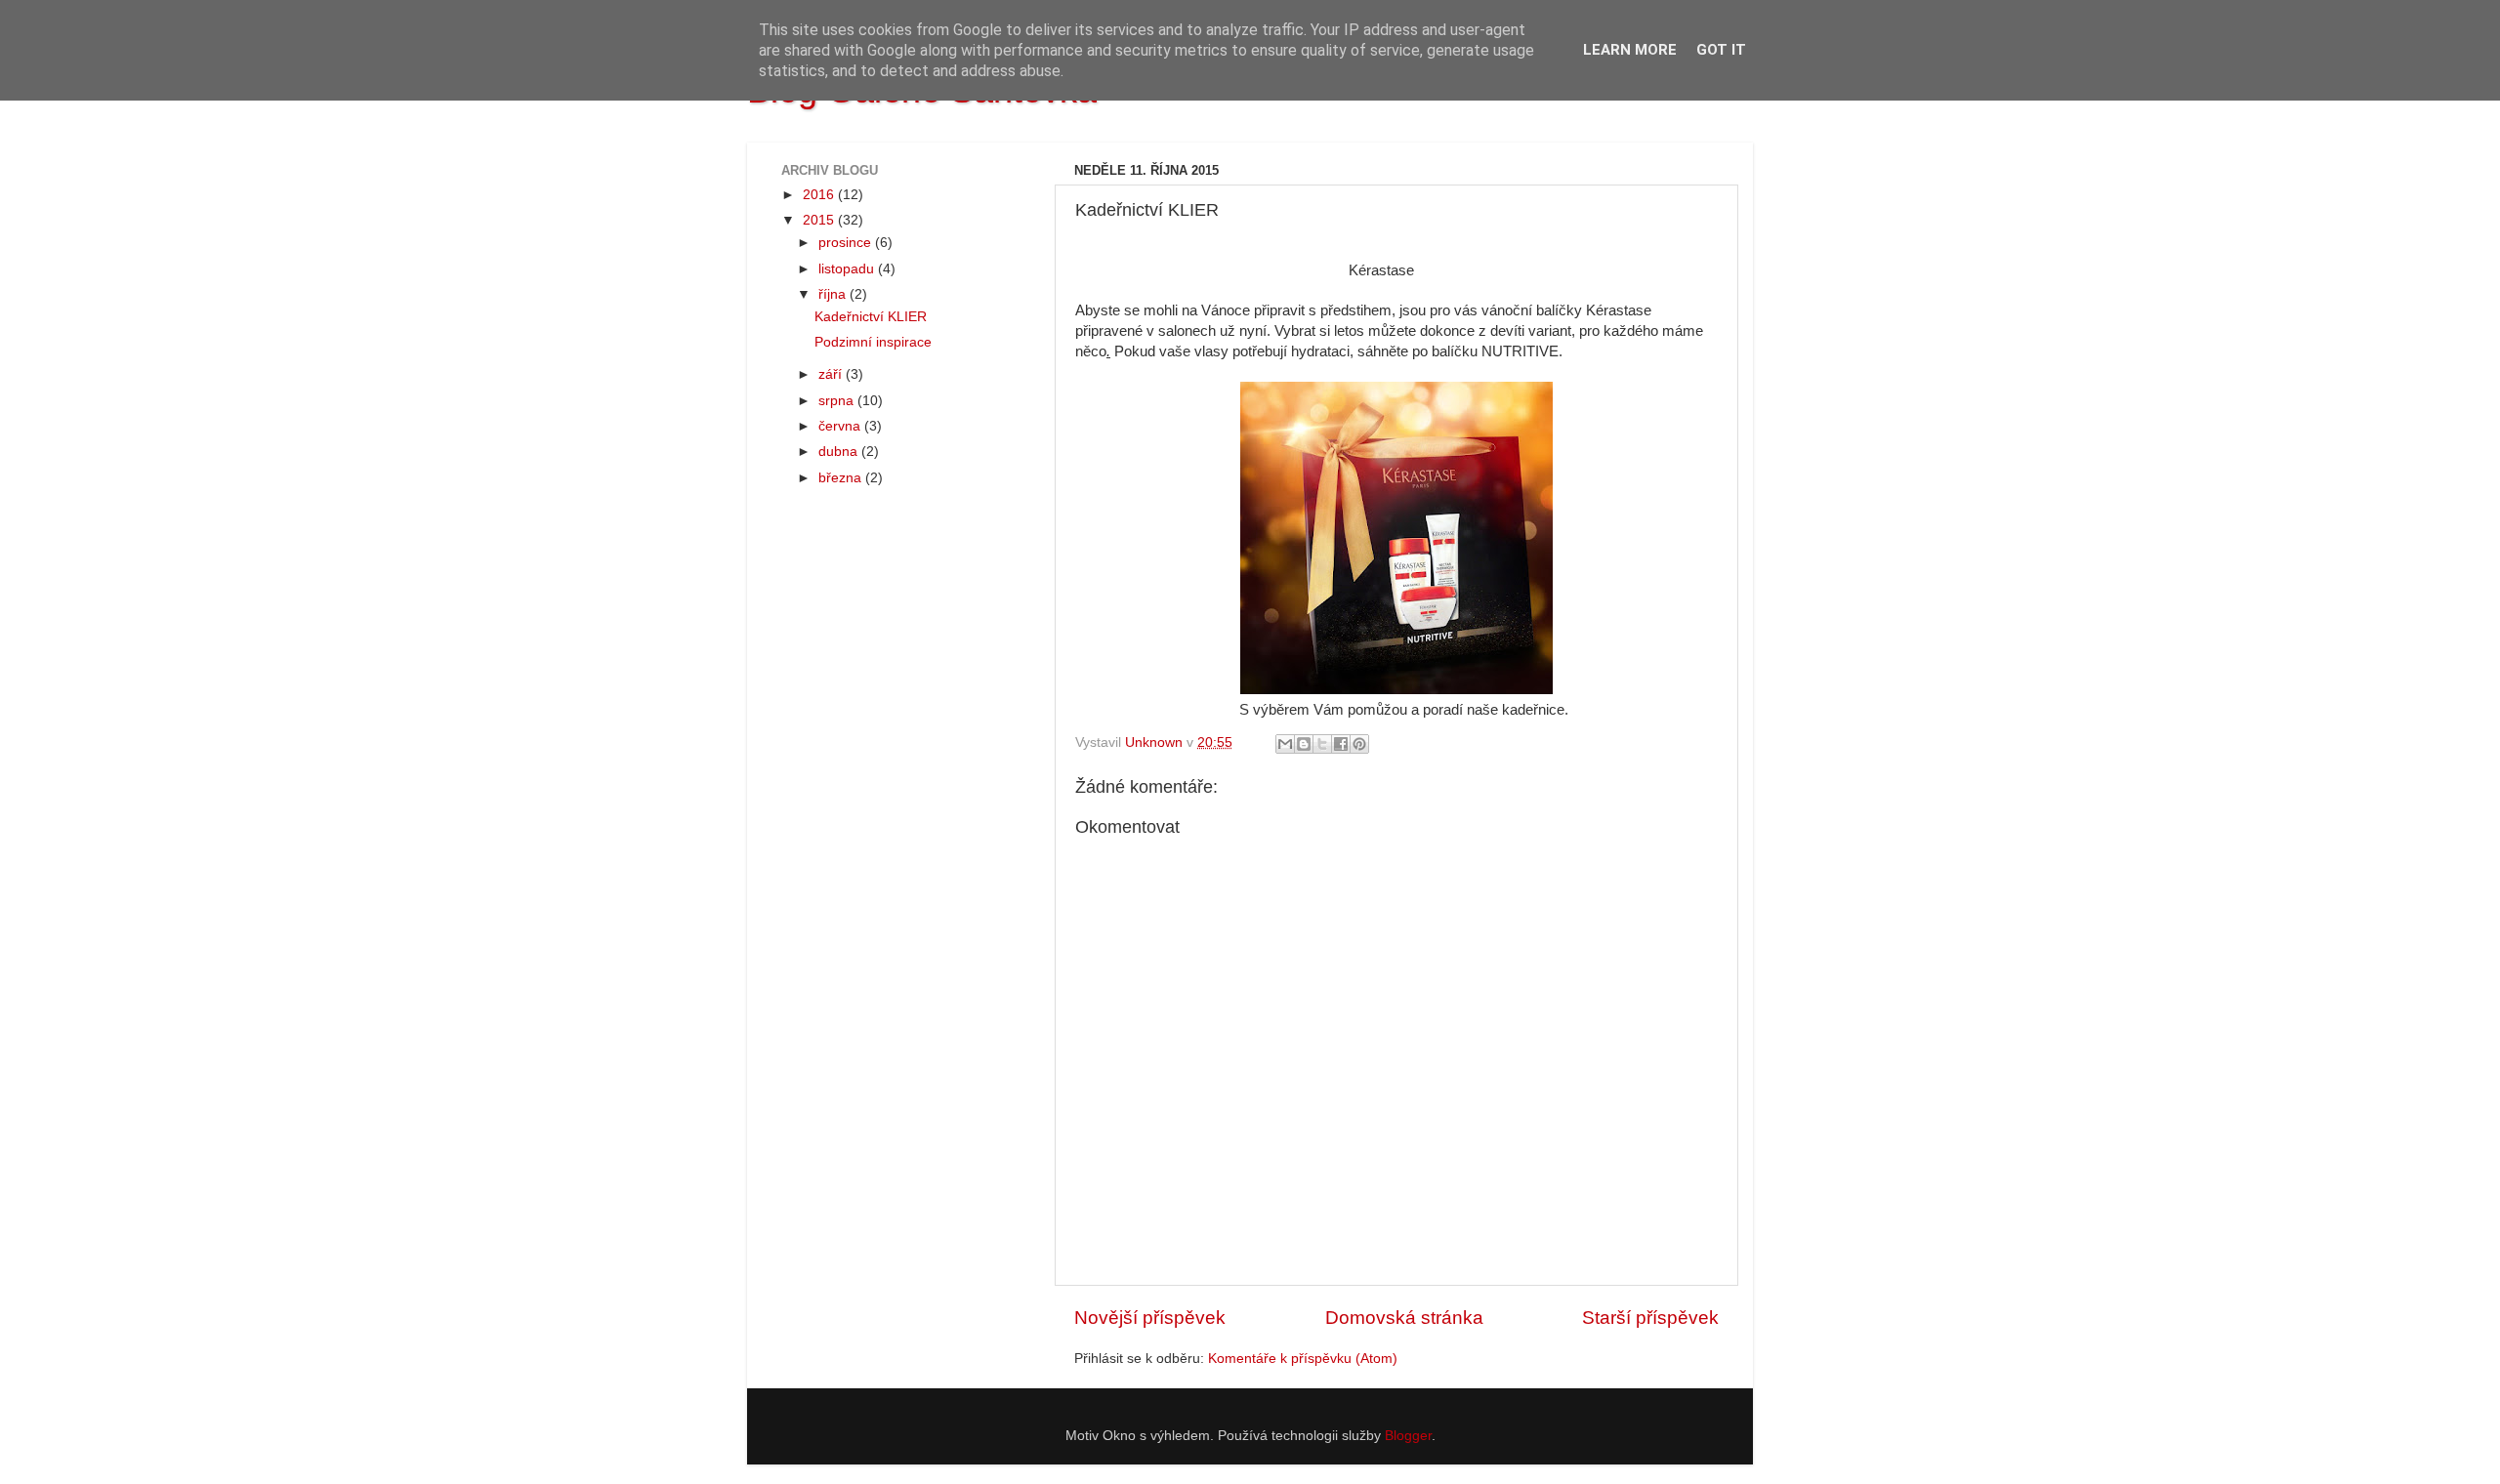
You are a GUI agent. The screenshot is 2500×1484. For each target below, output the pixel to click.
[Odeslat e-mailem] (1285, 744)
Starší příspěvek (1650, 1318)
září (832, 374)
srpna (838, 401)
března (842, 478)
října (834, 294)
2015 (820, 220)
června (841, 426)
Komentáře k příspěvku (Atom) (1303, 1359)
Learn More (1630, 50)
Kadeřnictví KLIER (871, 317)
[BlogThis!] (1304, 744)
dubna (840, 452)
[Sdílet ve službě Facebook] (1341, 744)
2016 (820, 195)
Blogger (1408, 1436)
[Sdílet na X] (1322, 744)
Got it (1721, 50)
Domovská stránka (1404, 1318)
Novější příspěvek (1150, 1318)
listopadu (848, 269)
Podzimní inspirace (873, 342)
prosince (847, 243)
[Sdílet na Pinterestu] (1359, 744)
